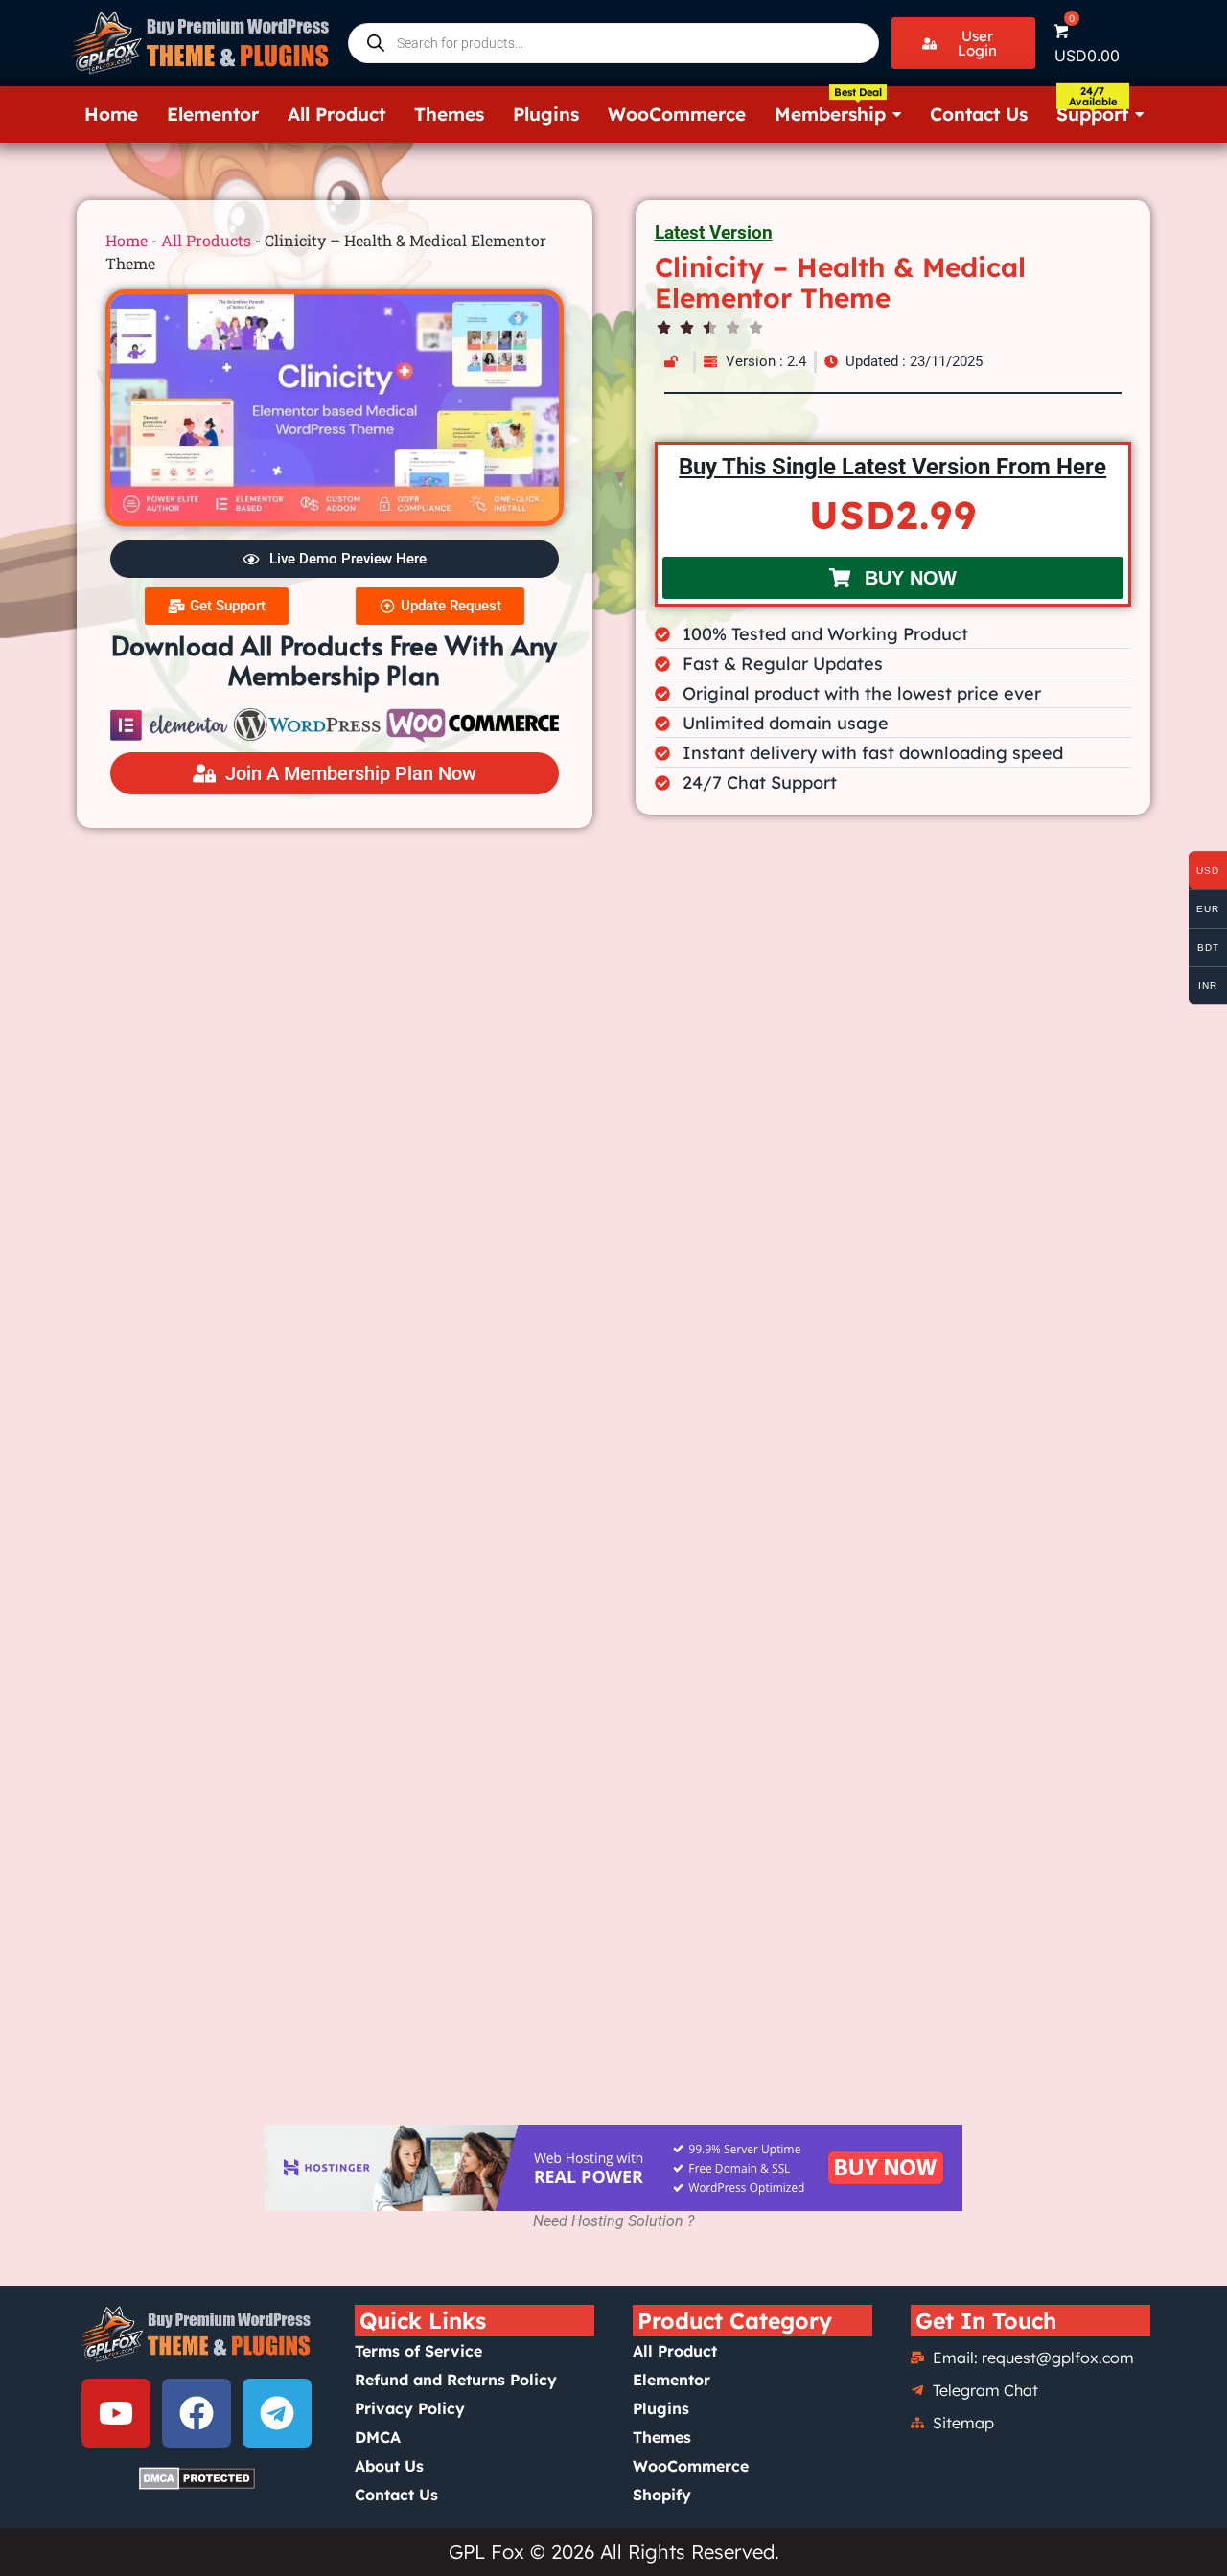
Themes (662, 2437)
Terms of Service (418, 2351)
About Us (389, 2466)
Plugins (661, 2408)
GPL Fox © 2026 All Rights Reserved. (614, 2552)
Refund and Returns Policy (456, 2380)
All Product (675, 2351)
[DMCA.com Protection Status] (197, 2478)
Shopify (662, 2495)
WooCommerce (691, 2466)
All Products (206, 240)
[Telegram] (277, 2413)
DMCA (378, 2437)
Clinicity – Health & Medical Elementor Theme (840, 282)
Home (127, 240)
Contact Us (396, 2495)
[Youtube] (116, 2413)
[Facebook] (197, 2413)
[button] (963, 43)
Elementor (671, 2380)
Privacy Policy (410, 2408)
